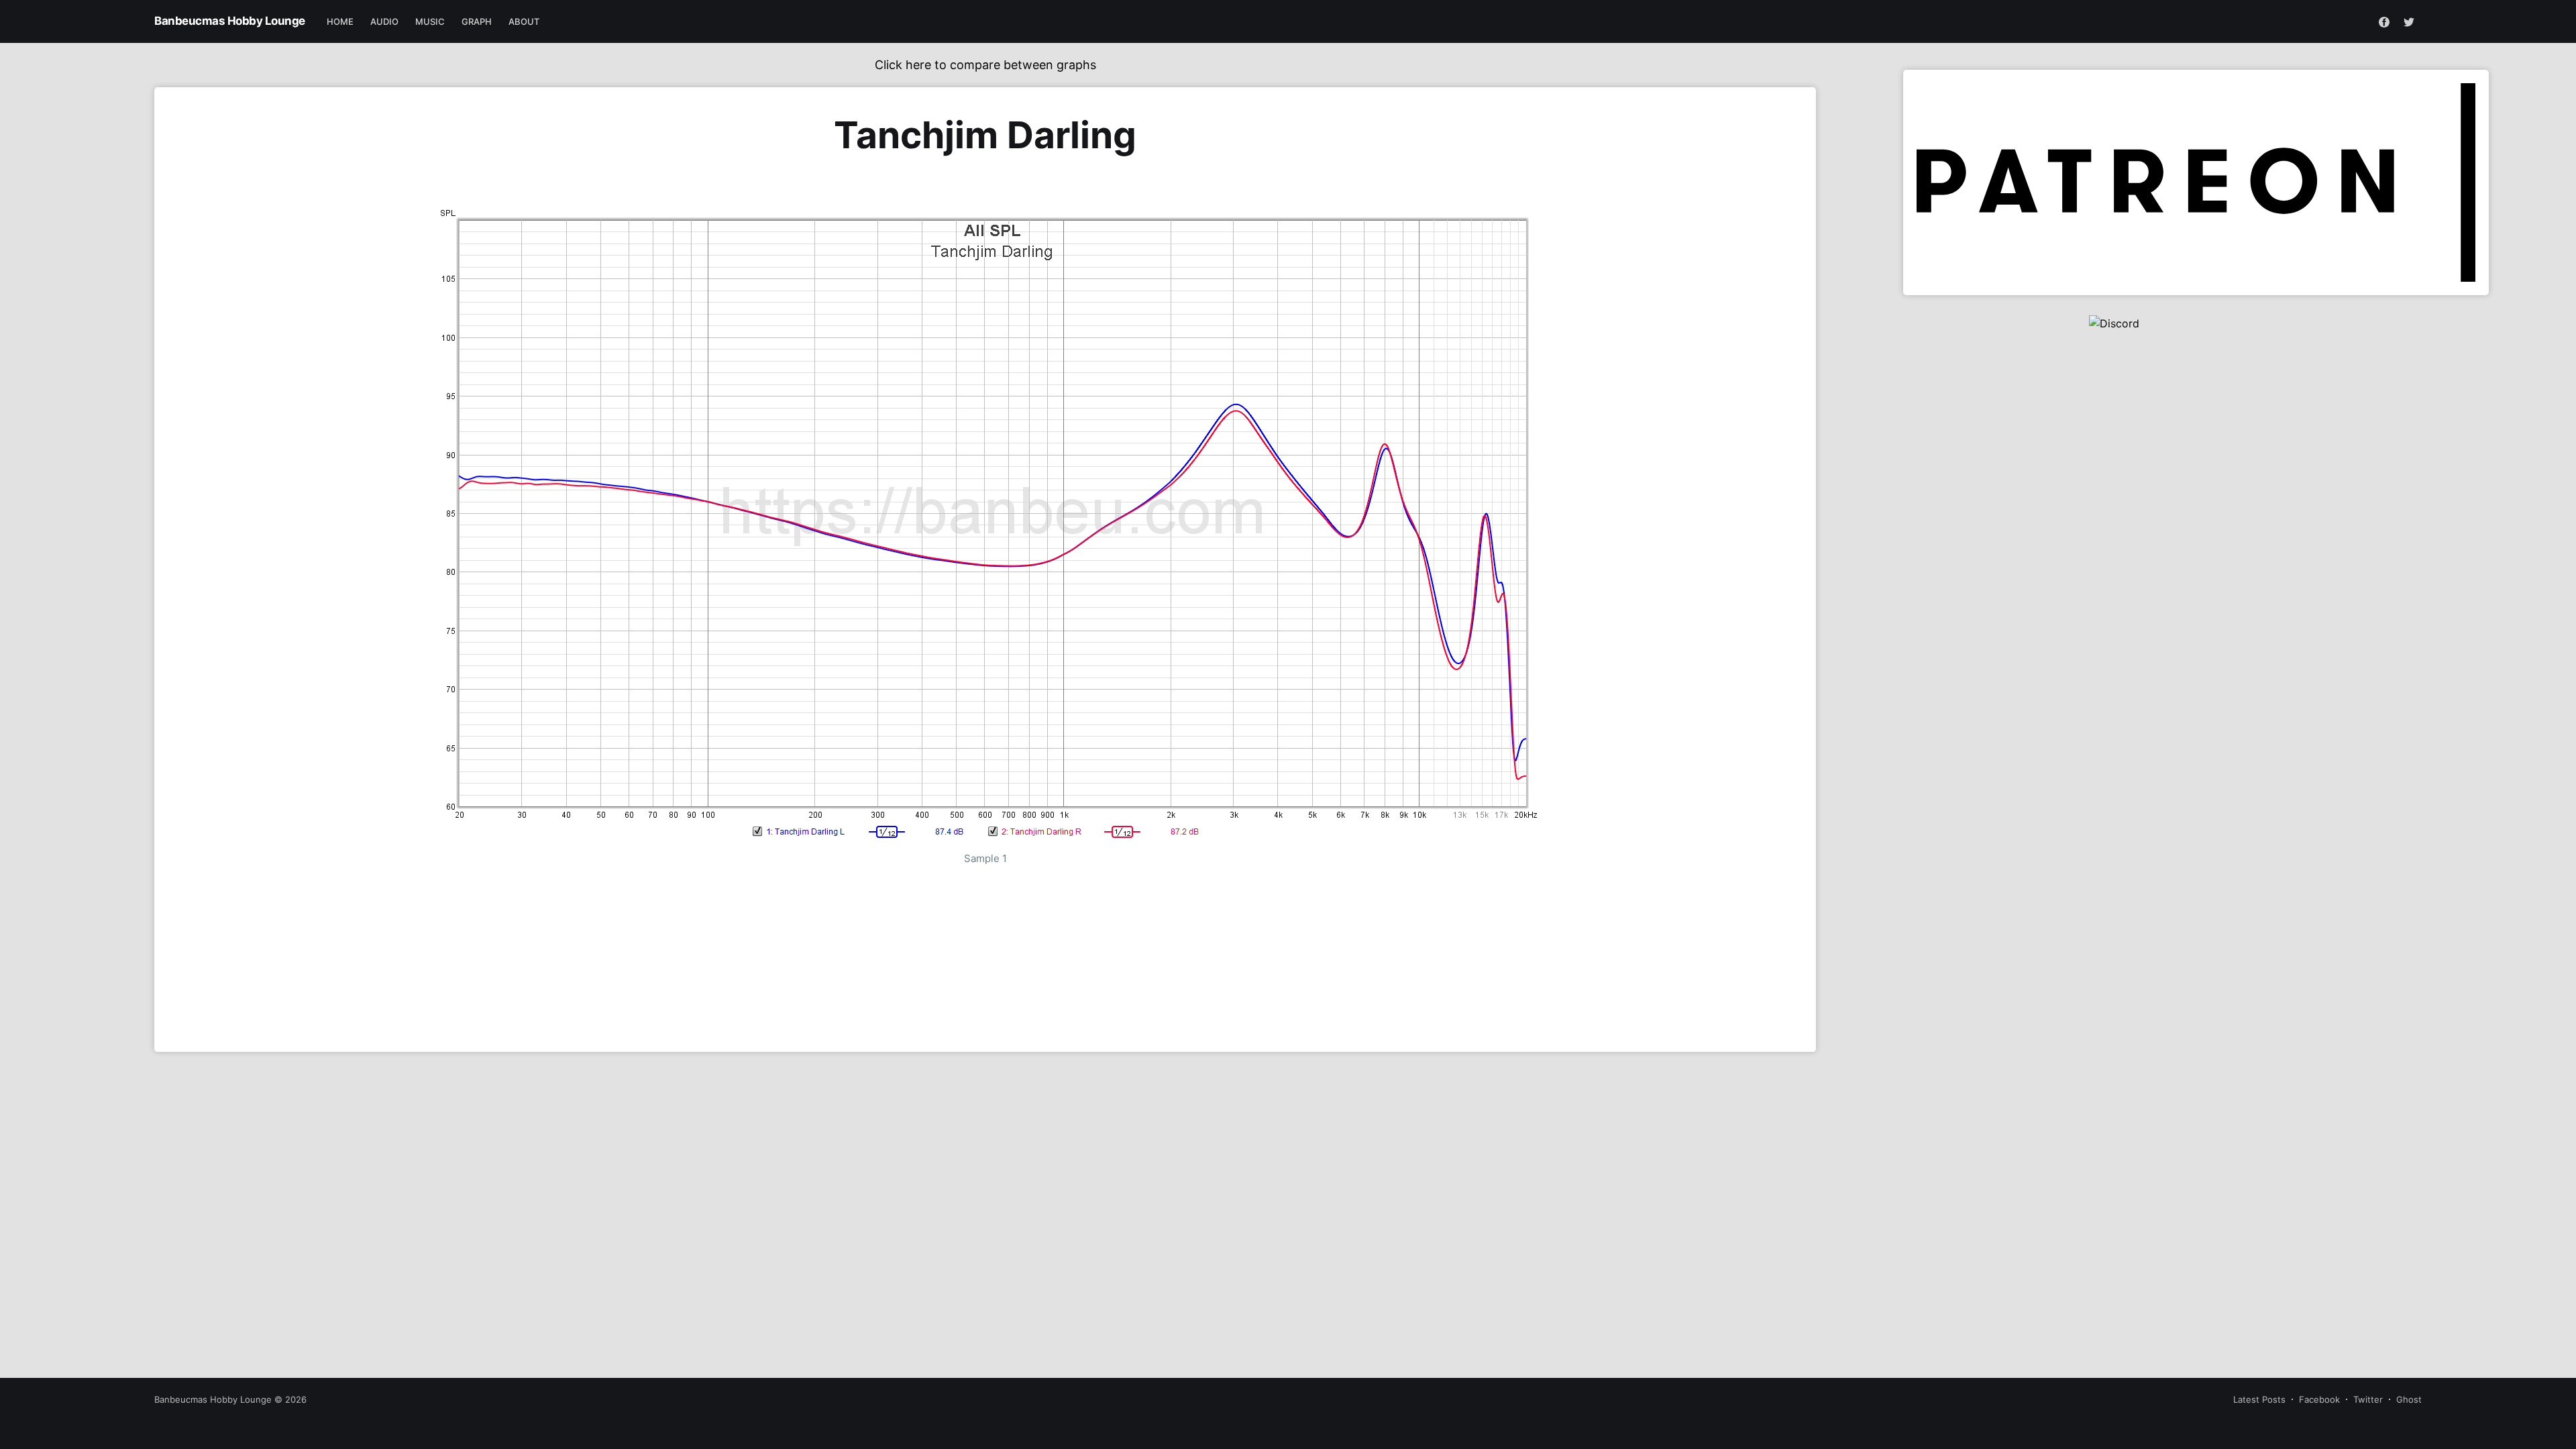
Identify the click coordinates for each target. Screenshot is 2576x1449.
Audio (385, 21)
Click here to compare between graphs (985, 65)
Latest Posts (2259, 1399)
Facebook (2319, 1399)
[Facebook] (2384, 21)
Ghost (2409, 1399)
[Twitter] (2409, 21)
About (524, 21)
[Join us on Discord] (2196, 362)
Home (340, 21)
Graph (477, 21)
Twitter (2368, 1399)
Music (430, 21)
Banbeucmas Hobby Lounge (230, 21)
